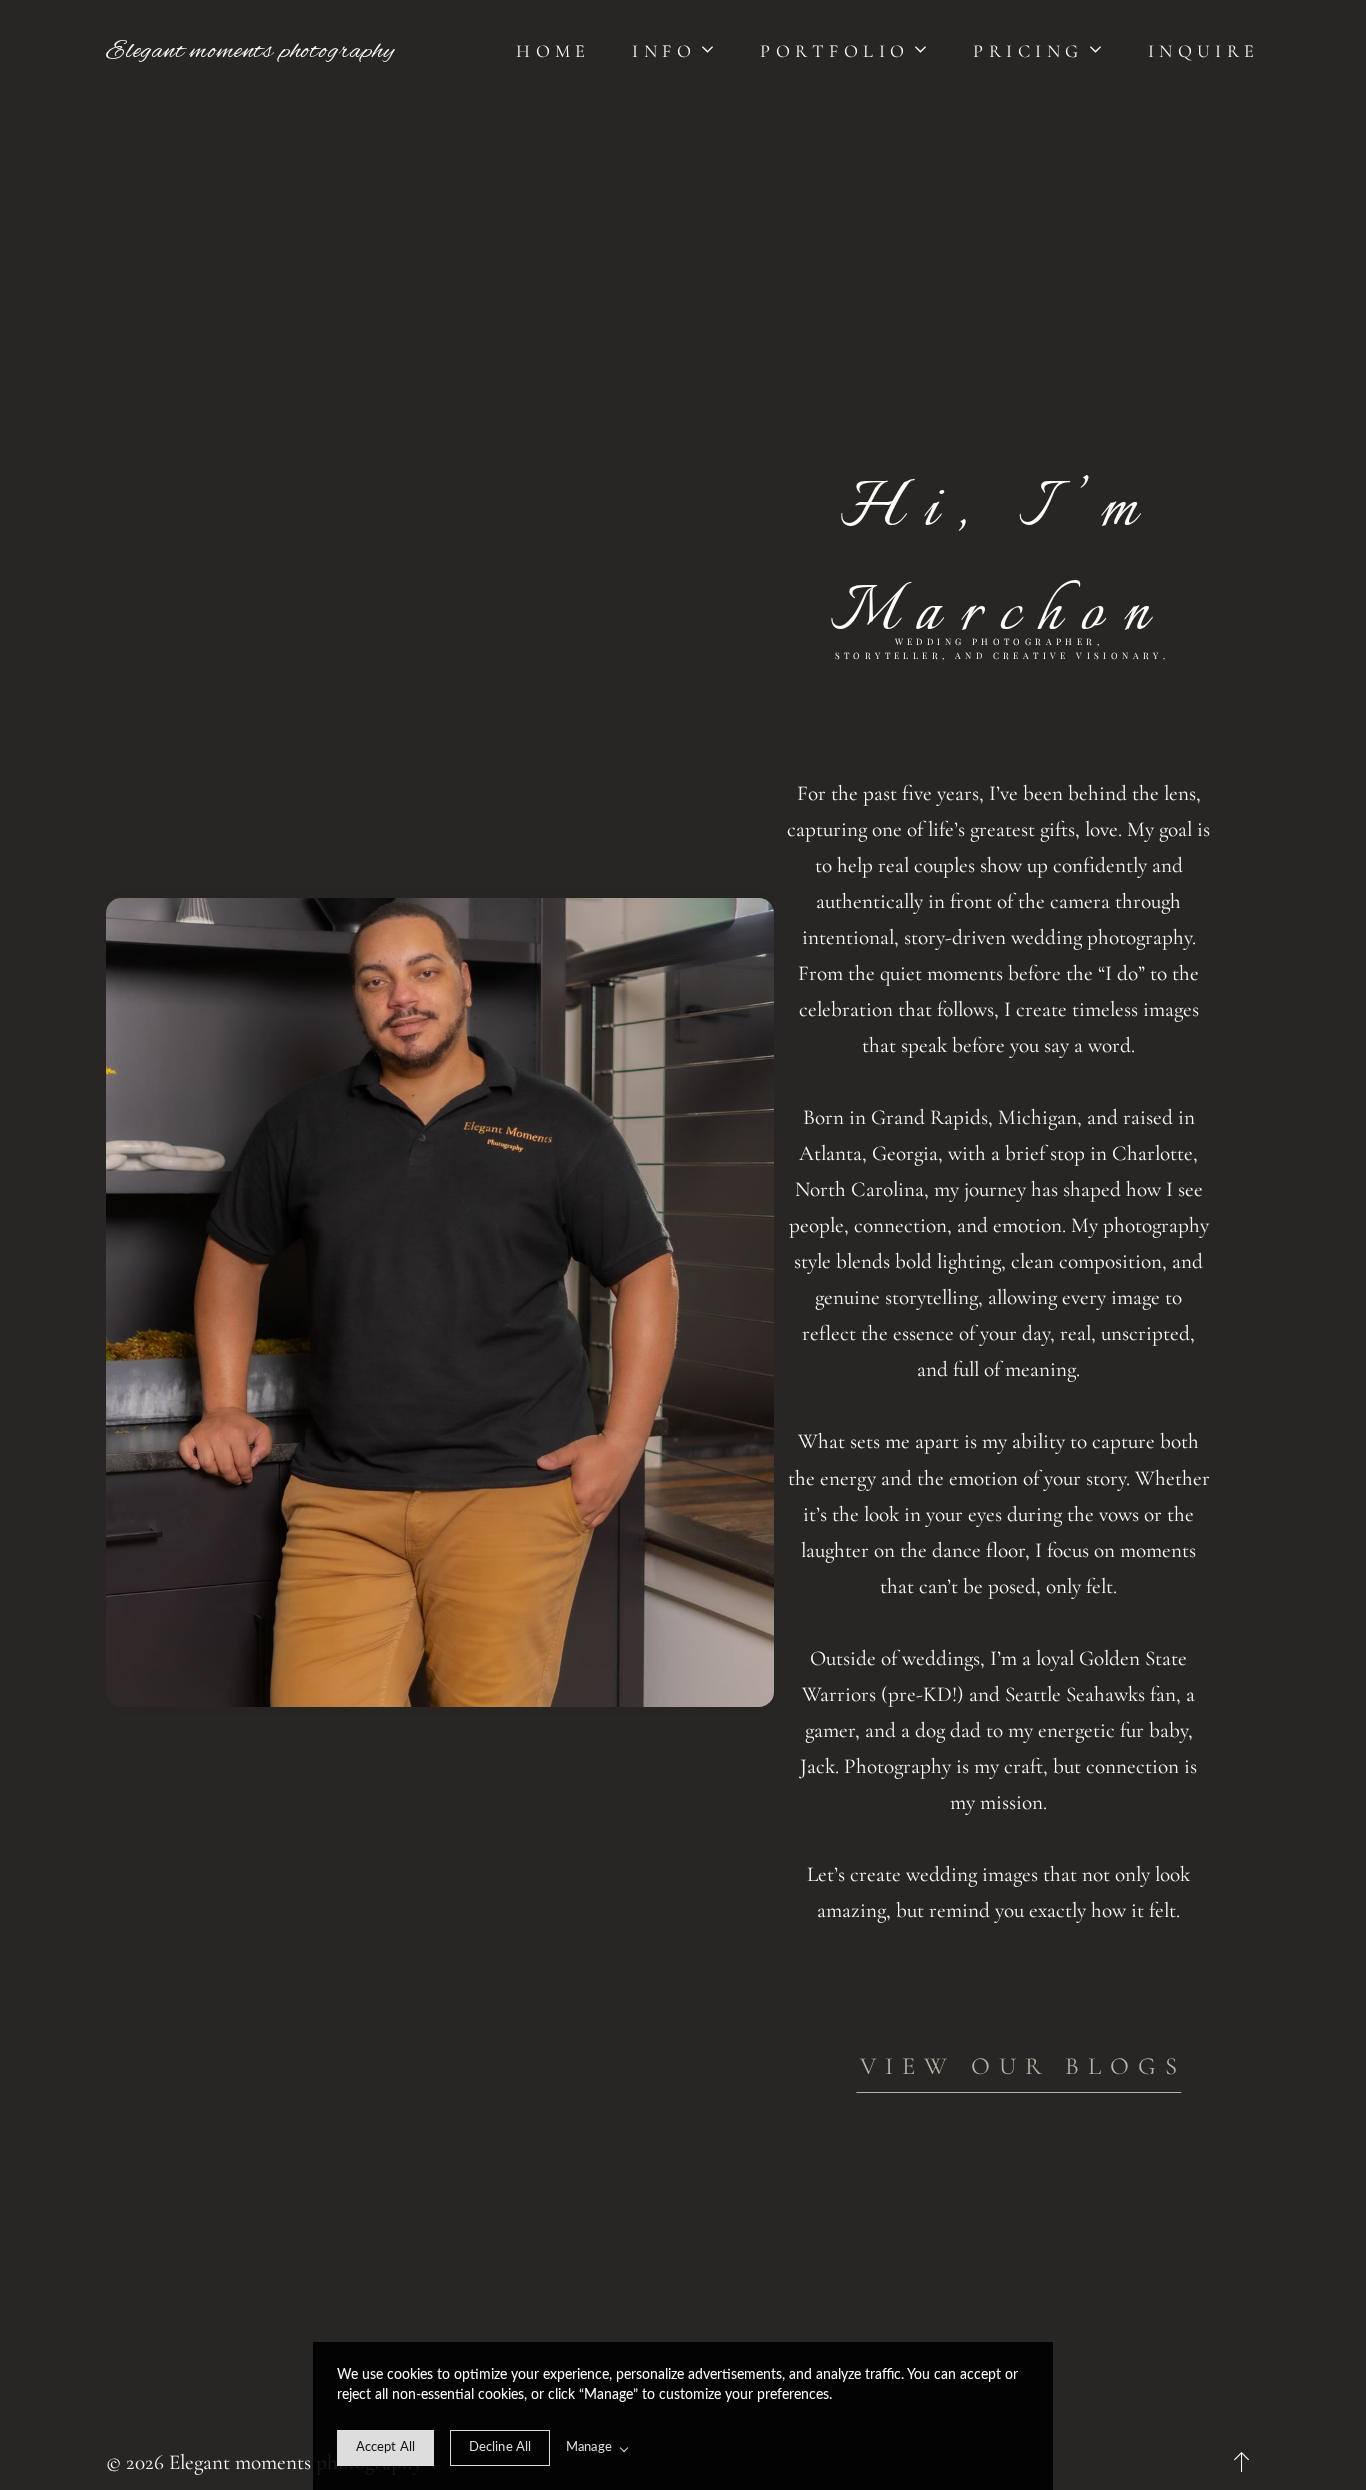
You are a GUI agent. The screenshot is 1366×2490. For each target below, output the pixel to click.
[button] (675, 51)
